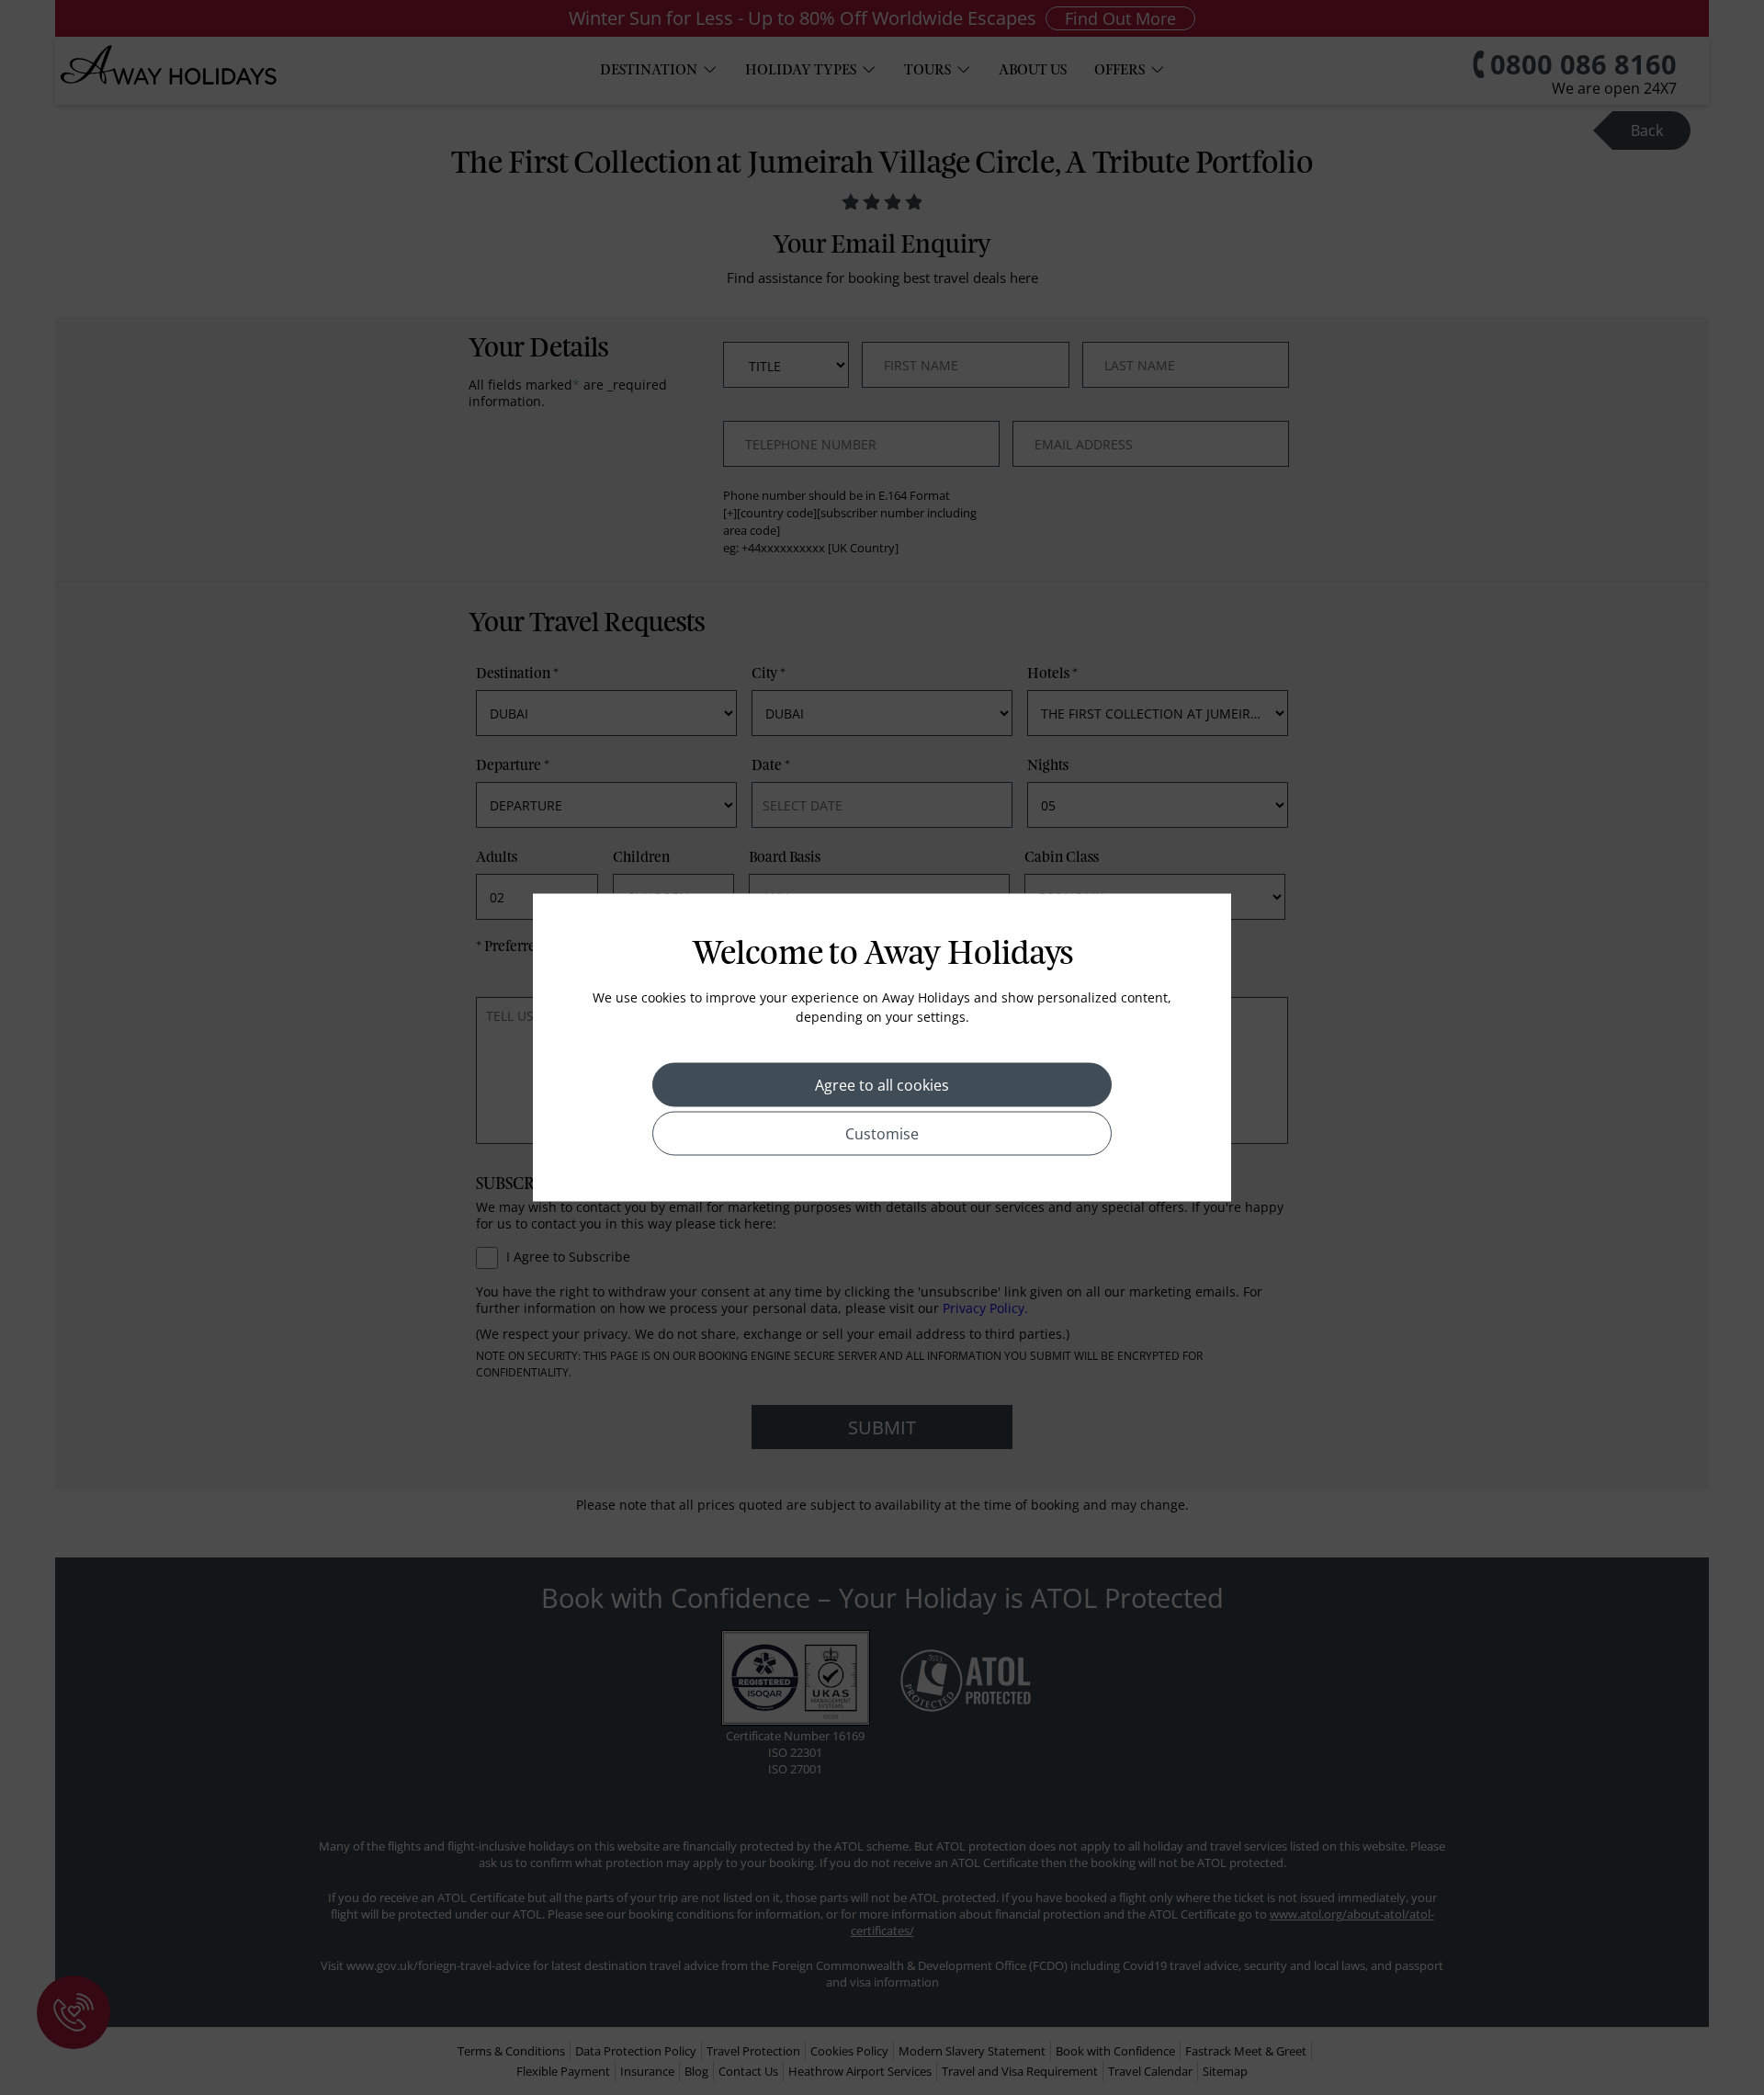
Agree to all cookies (882, 1085)
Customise (882, 1134)
